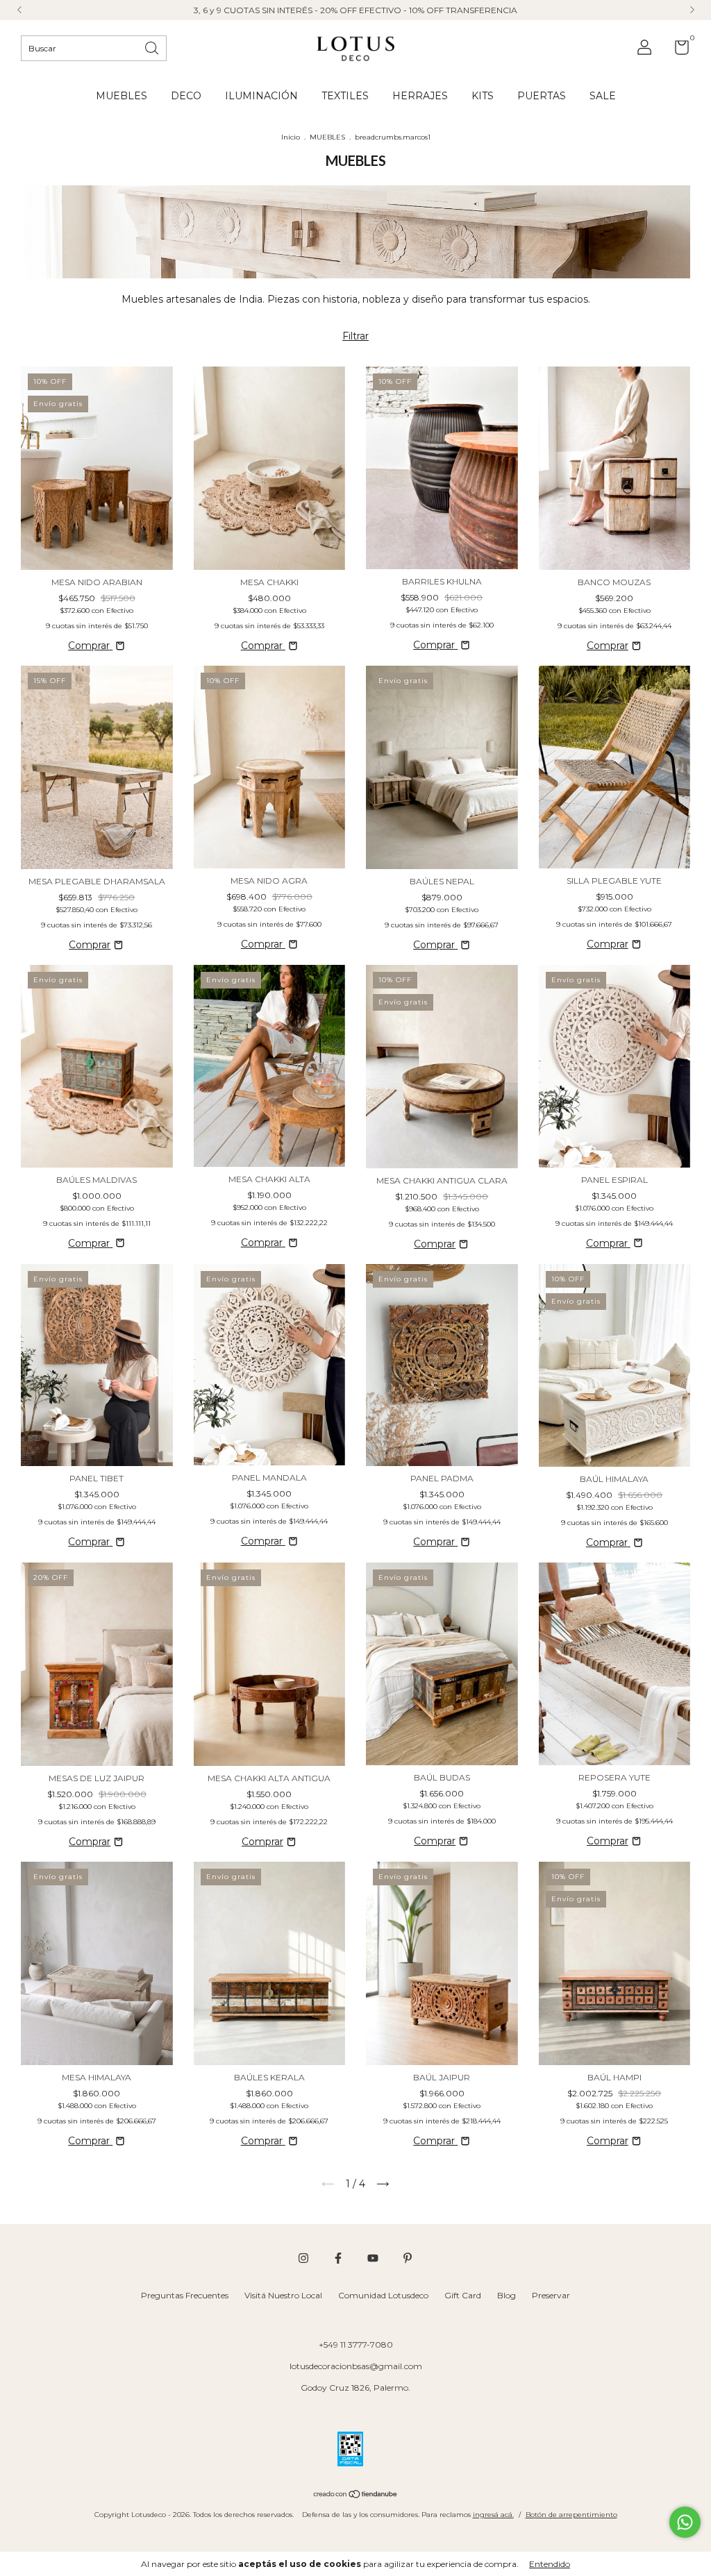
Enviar (487, 241)
